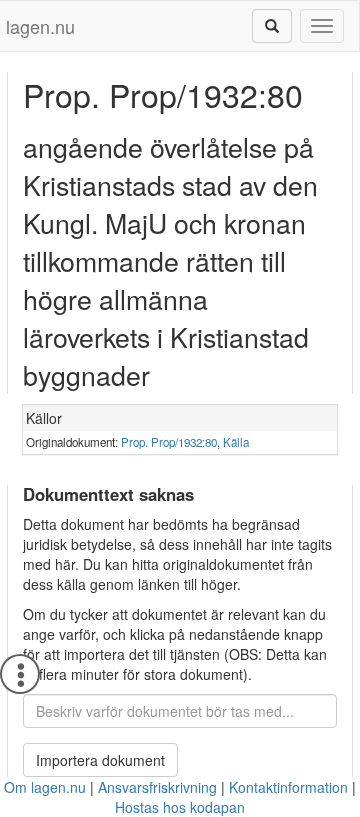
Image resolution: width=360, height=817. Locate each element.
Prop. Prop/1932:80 (169, 442)
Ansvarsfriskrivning (157, 787)
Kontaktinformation (288, 787)
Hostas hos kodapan (180, 807)
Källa (236, 442)
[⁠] (272, 26)
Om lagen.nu (45, 787)
